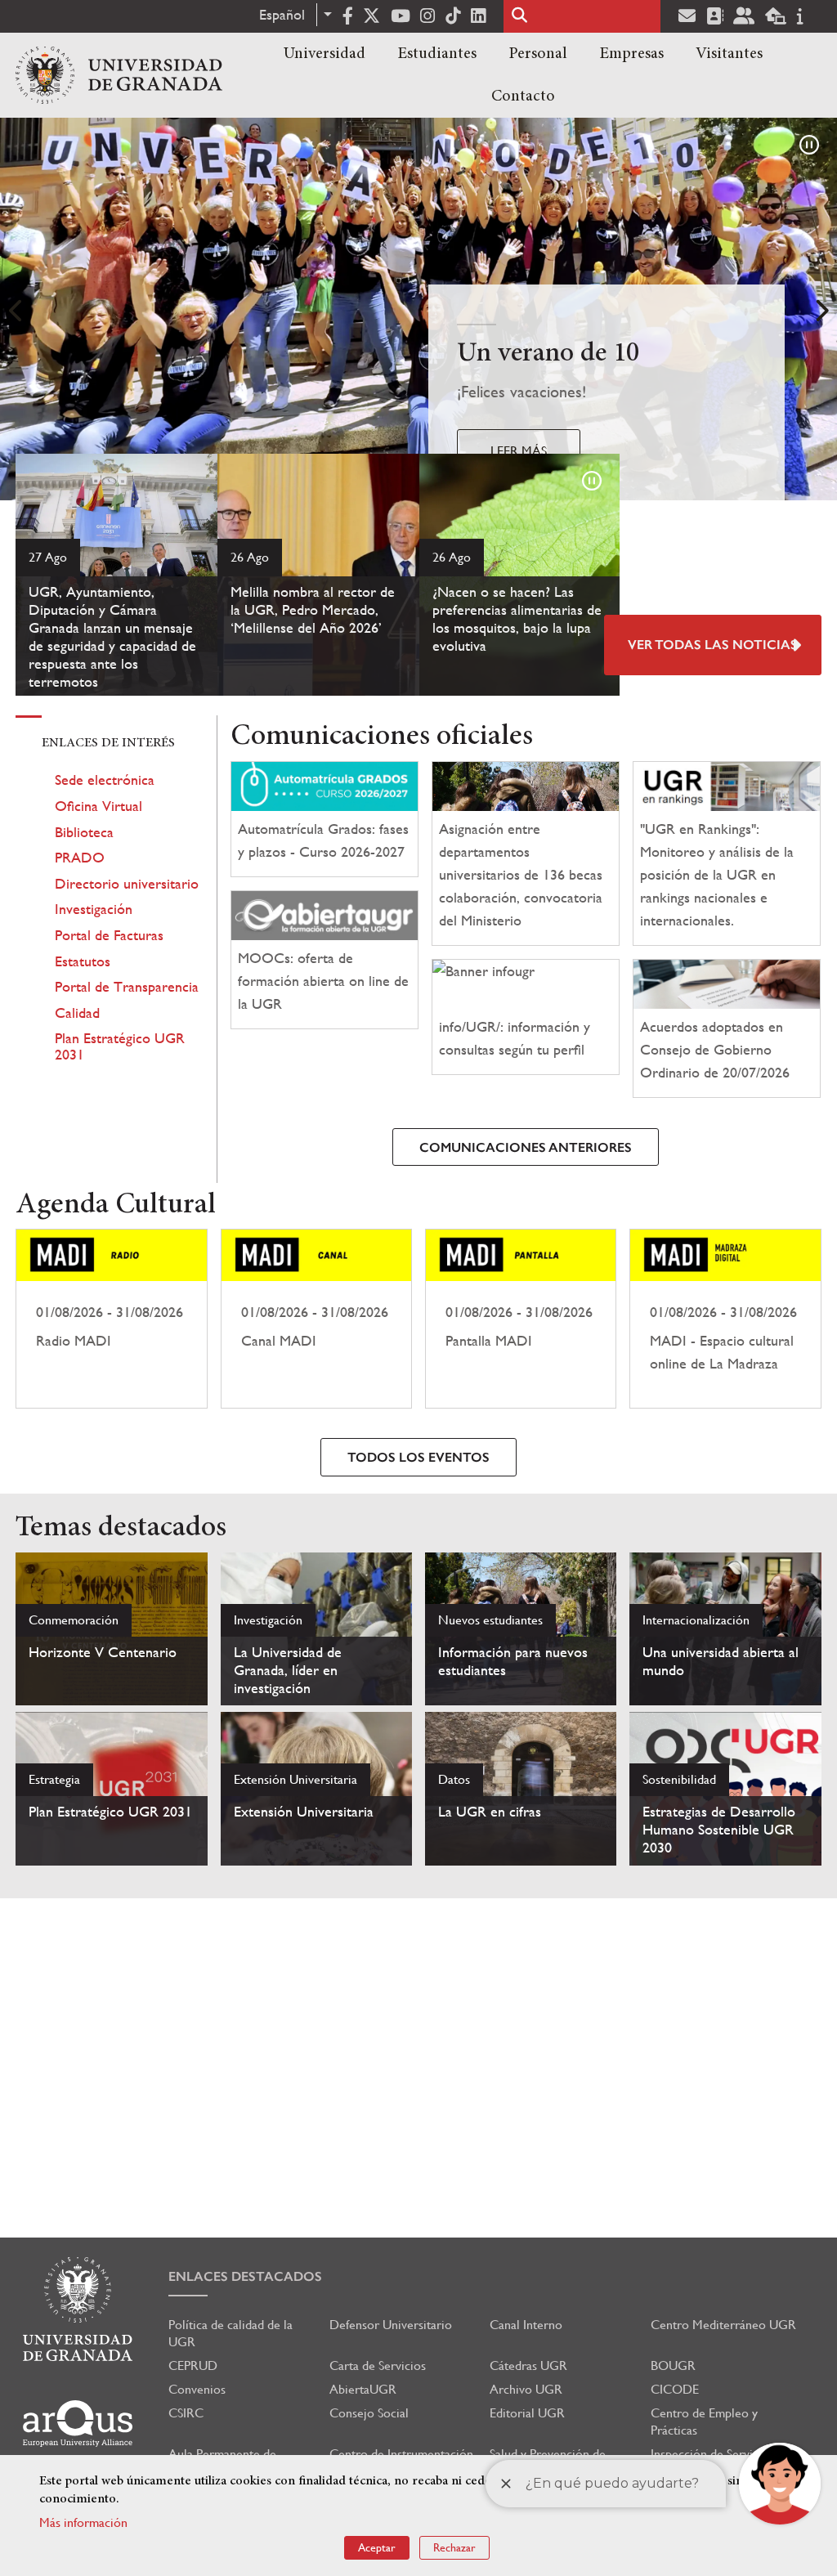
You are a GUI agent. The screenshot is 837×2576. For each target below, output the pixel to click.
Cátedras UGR (528, 2365)
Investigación (94, 909)
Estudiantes (437, 54)
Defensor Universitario (391, 2325)
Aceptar (377, 2547)
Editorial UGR (527, 2413)
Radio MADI (111, 1319)
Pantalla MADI (521, 1319)
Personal (538, 54)
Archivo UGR (526, 2389)
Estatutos (83, 961)
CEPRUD (193, 2365)
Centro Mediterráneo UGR (723, 2325)
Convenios (197, 2389)
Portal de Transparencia (127, 986)
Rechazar (454, 2547)
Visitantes (729, 54)
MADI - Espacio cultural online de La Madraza (725, 1319)
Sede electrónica (105, 780)
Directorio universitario (127, 883)
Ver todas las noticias (713, 645)
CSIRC (186, 2413)
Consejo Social (369, 2413)
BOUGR (673, 2365)
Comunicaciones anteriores (526, 1147)
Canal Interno (526, 2325)
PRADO (80, 857)
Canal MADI (316, 1319)
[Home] (119, 75)
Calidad (77, 1012)
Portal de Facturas (109, 935)
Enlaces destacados (245, 2276)
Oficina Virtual (98, 806)
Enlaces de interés (108, 743)
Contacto (523, 96)
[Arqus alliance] (78, 2424)
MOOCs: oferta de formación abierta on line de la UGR (323, 981)
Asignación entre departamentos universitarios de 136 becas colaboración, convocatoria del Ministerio (521, 874)
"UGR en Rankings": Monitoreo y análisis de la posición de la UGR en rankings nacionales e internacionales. (717, 874)
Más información (83, 2522)
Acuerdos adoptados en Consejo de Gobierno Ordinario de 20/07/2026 (715, 1049)
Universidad (325, 54)
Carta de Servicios (378, 2365)
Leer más (519, 451)
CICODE (675, 2389)
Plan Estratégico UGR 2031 (120, 1046)
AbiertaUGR (363, 2389)
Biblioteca (84, 832)
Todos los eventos (418, 1457)
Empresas (631, 54)
